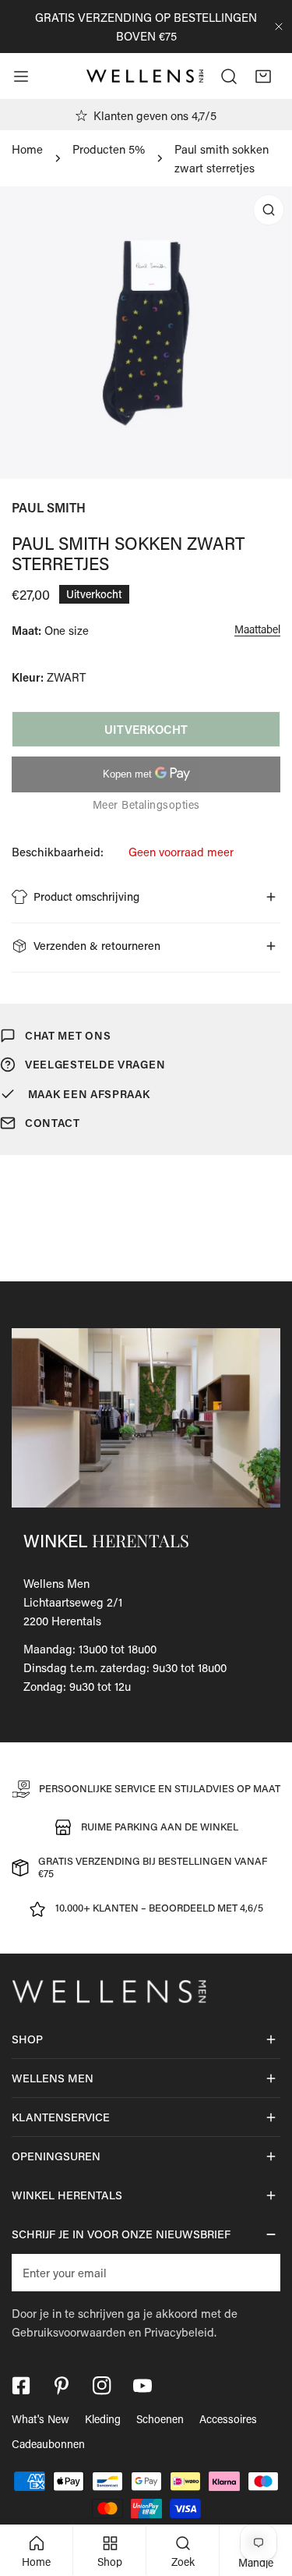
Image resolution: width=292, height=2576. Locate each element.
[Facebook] (21, 2386)
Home (27, 149)
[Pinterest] (62, 2386)
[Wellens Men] (145, 76)
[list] (146, 333)
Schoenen (160, 2419)
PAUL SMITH (49, 507)
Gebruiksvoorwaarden (69, 2332)
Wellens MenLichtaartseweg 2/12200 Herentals (73, 1602)
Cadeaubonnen (48, 2444)
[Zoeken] (229, 76)
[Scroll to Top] (264, 2493)
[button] (263, 76)
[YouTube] (142, 2386)
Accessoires (228, 2419)
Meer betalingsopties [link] (146, 804)
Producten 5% (109, 149)
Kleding (103, 2419)
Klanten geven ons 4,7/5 (155, 115)
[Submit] (260, 2272)
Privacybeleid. (180, 2332)
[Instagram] (102, 2386)
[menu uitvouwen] (21, 76)
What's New (40, 2419)
